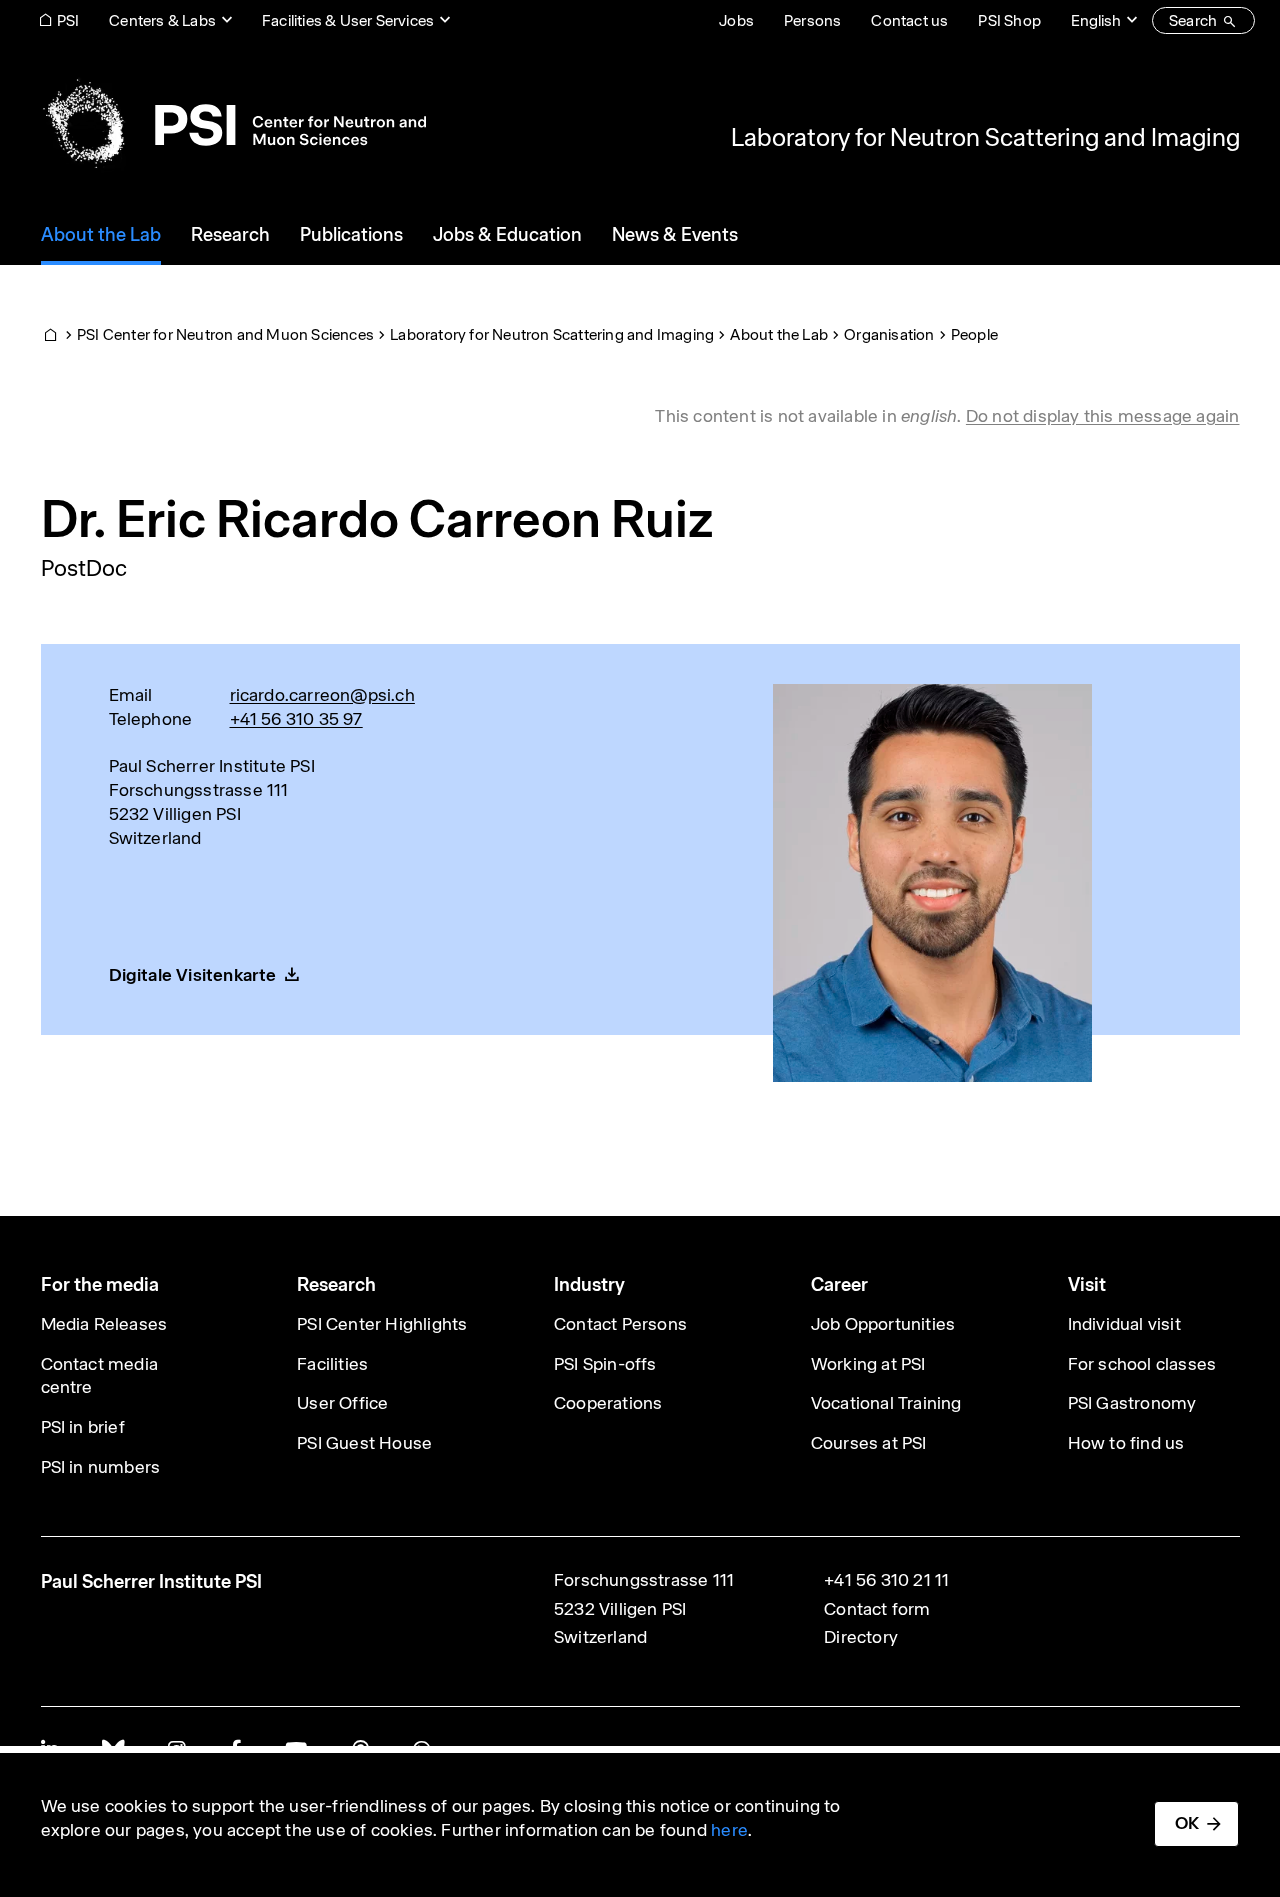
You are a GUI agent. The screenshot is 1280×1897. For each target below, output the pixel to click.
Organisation (889, 334)
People (974, 334)
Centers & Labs (162, 20)
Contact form (877, 1609)
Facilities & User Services (348, 20)
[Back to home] (233, 125)
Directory (861, 1637)
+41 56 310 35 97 (296, 719)
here (729, 1830)
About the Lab (779, 334)
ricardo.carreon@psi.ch (322, 695)
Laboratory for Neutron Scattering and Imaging (985, 137)
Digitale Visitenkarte (193, 975)
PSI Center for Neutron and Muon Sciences (225, 334)
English (1096, 20)
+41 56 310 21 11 (886, 1580)
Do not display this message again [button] (1103, 416)
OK (1187, 1823)
